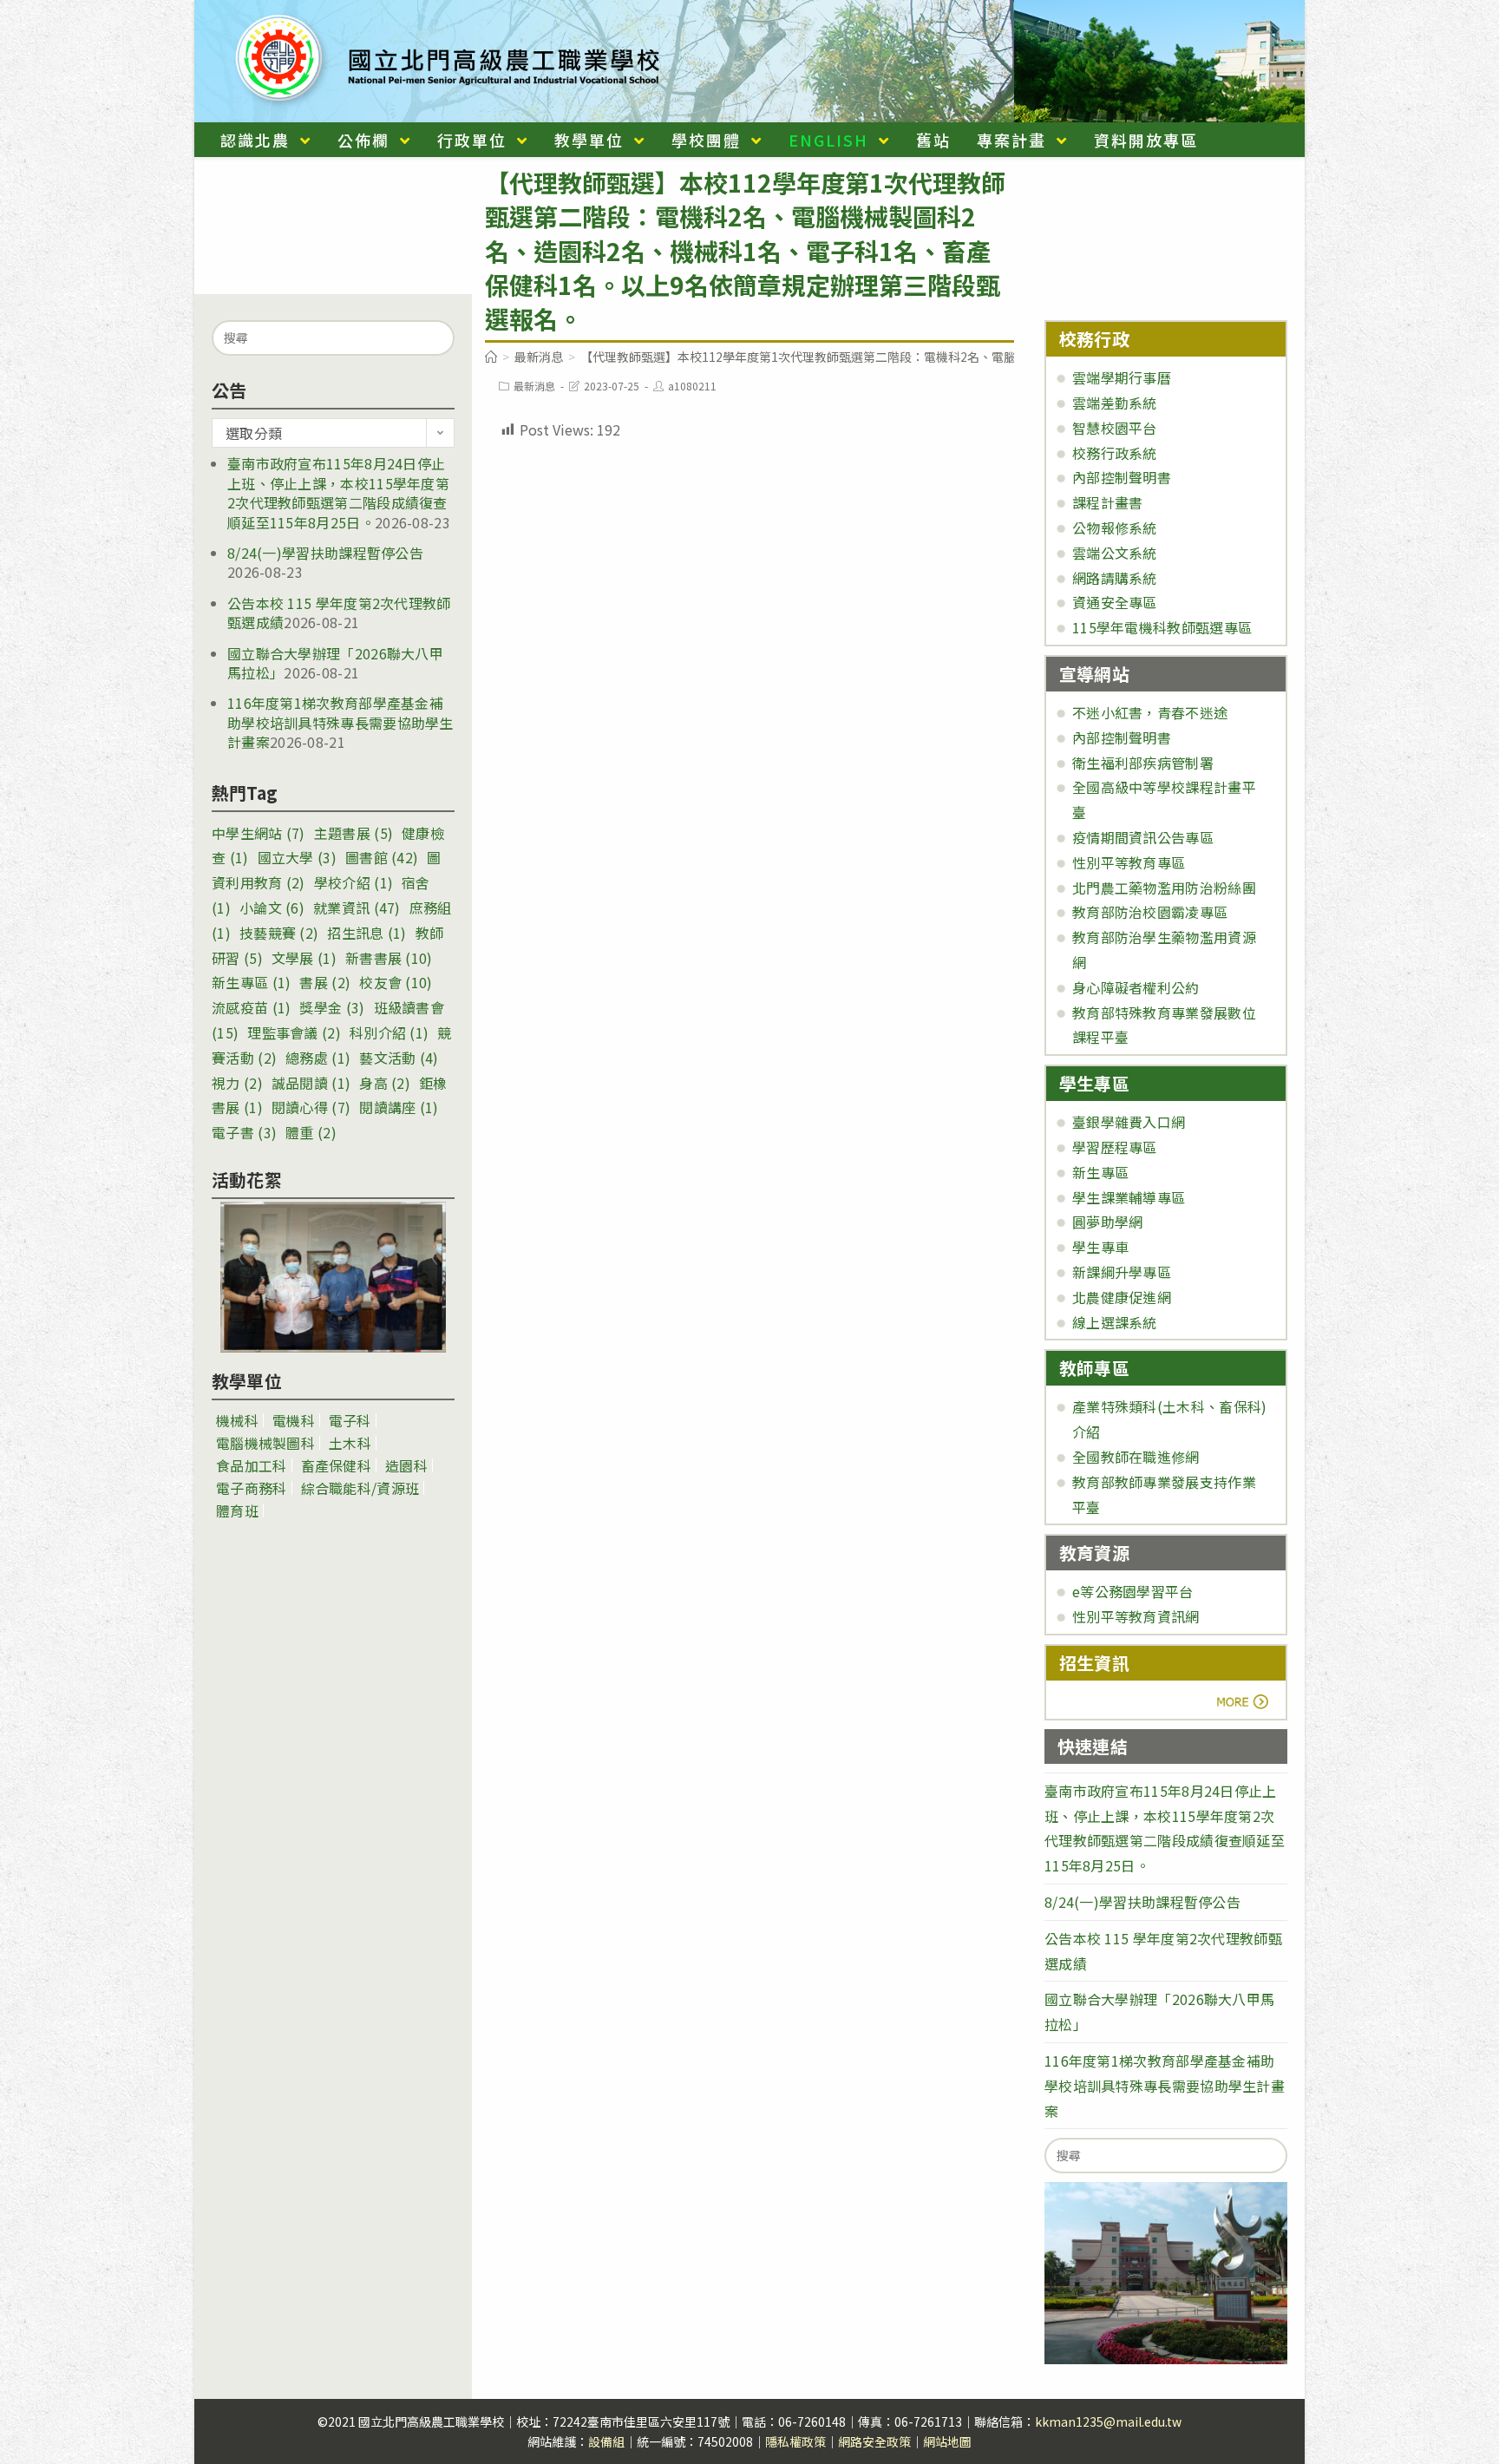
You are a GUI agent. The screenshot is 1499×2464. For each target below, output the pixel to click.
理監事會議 (294, 1032)
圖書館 (382, 857)
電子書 (244, 1132)
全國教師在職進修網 (1136, 1457)
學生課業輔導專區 (1129, 1197)
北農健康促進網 (1122, 1297)
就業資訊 (357, 908)
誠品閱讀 (311, 1083)
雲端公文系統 (1115, 553)
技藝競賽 (279, 933)
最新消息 (534, 386)
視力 (237, 1083)
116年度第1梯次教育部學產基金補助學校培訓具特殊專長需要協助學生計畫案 (340, 722)
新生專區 (251, 982)
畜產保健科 (337, 1465)
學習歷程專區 (1115, 1147)
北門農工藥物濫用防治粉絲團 (1164, 888)
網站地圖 (947, 2441)
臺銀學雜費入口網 (1129, 1122)
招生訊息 (367, 933)
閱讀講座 (399, 1107)
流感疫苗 (251, 1007)
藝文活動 (399, 1058)
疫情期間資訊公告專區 (1143, 837)
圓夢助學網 (1108, 1222)
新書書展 (389, 958)
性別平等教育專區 (1129, 862)
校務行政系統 (1115, 453)
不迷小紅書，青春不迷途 (1150, 712)
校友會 (396, 982)
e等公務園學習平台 (1133, 1591)
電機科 (294, 1420)
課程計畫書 (1108, 502)
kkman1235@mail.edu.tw (1108, 2421)
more (1107, 1701)
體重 (311, 1132)
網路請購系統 (1115, 578)
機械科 (237, 1420)
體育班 (237, 1511)
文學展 (304, 958)
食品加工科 (252, 1465)
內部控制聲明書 (1122, 477)
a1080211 (692, 386)
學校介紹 (353, 882)
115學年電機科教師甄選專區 (1162, 627)
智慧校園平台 (1115, 428)
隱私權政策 (795, 2441)
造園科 (406, 1465)
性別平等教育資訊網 (1136, 1616)
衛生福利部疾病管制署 (1143, 763)
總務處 (318, 1058)
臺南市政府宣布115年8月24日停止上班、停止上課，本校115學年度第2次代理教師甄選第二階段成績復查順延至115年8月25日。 (338, 492)
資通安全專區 (1115, 602)
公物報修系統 (1115, 528)
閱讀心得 (311, 1107)
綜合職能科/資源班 (360, 1488)
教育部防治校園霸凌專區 (1150, 912)
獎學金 (332, 1007)
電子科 (350, 1420)
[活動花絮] (333, 1277)
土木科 (350, 1443)
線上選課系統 (1115, 1322)
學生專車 (1100, 1247)
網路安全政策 (874, 2441)
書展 (325, 982)
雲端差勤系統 (1115, 403)
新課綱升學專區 (1122, 1272)
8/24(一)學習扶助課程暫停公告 (325, 553)
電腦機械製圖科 (265, 1443)
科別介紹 (389, 1032)
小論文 (272, 908)
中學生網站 (259, 833)
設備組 (606, 2441)
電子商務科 (252, 1488)
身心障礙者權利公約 (1136, 987)
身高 (385, 1083)
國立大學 (297, 857)
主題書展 (353, 833)
